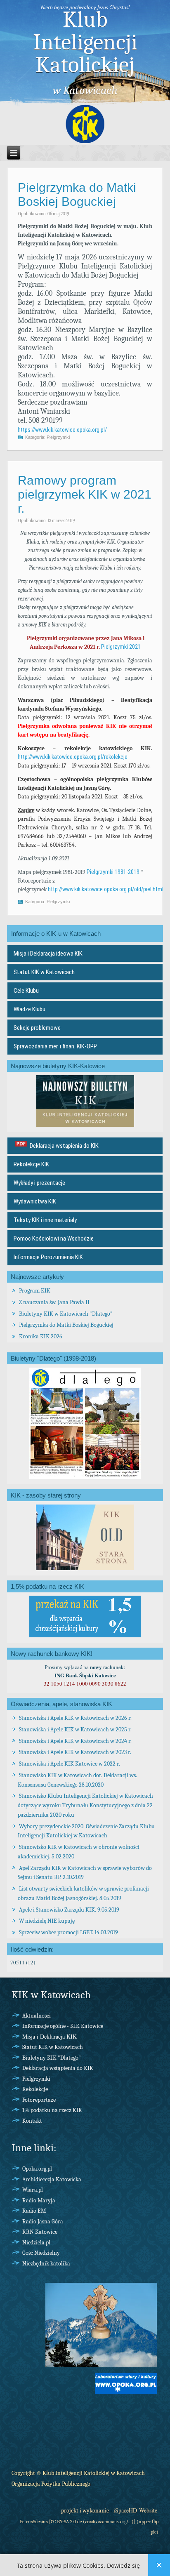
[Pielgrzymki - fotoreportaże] (101, 2366)
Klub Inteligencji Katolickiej (85, 42)
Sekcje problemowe (37, 1028)
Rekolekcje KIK (31, 1164)
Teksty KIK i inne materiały (45, 1220)
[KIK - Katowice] (85, 125)
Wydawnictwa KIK (35, 1201)
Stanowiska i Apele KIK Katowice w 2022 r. (70, 1764)
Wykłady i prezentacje (39, 1183)
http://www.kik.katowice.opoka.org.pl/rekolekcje (73, 757)
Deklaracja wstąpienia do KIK (64, 1146)
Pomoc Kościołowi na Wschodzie (54, 1239)
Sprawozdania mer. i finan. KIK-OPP (55, 1046)
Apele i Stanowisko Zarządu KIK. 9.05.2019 (69, 1910)
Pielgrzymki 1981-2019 (113, 872)
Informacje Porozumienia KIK (48, 1257)
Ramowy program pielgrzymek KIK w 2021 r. (85, 494)
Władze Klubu (30, 1009)
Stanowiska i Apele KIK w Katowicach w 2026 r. (75, 1718)
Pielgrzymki (58, 437)
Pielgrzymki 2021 (121, 647)
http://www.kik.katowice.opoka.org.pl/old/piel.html (106, 889)
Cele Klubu (26, 991)
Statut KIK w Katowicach (44, 972)
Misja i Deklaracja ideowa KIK (48, 954)
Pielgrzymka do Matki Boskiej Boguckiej (77, 194)
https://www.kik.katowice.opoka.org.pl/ (62, 430)
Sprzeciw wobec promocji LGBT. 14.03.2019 (68, 1932)
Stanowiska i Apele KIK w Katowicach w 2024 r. (75, 1741)
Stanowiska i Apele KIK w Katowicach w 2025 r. (75, 1729)
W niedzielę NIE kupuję (47, 1921)
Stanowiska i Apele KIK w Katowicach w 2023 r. (75, 1752)
